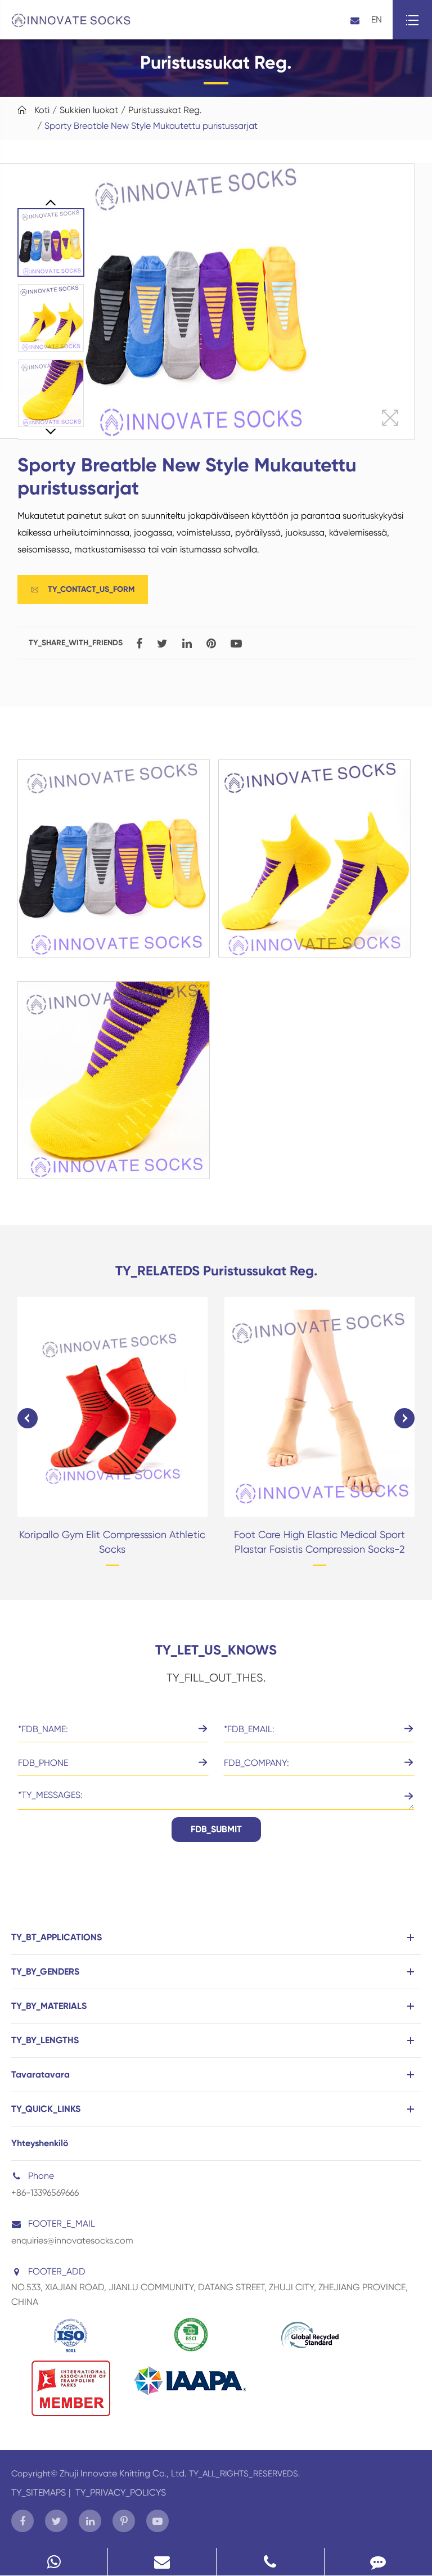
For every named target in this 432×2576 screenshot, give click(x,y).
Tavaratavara (40, 2074)
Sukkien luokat (89, 110)
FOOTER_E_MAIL (62, 2224)
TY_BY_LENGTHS (45, 2040)
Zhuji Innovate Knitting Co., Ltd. (124, 2473)
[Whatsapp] (54, 2562)
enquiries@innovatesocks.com (72, 2240)
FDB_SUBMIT (216, 1829)
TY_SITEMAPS (39, 2492)
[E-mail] (162, 2562)
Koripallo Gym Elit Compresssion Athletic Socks (112, 1542)
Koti (42, 110)
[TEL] (270, 2562)
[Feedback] (378, 2562)
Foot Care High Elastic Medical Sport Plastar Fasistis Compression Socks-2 (319, 1542)
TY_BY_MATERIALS (49, 2006)
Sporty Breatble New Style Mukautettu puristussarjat (151, 126)
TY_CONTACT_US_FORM (83, 589)
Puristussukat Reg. (165, 110)
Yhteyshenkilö (40, 2143)
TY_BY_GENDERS (45, 1972)
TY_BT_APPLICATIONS (57, 1937)
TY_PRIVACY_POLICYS (121, 2492)
